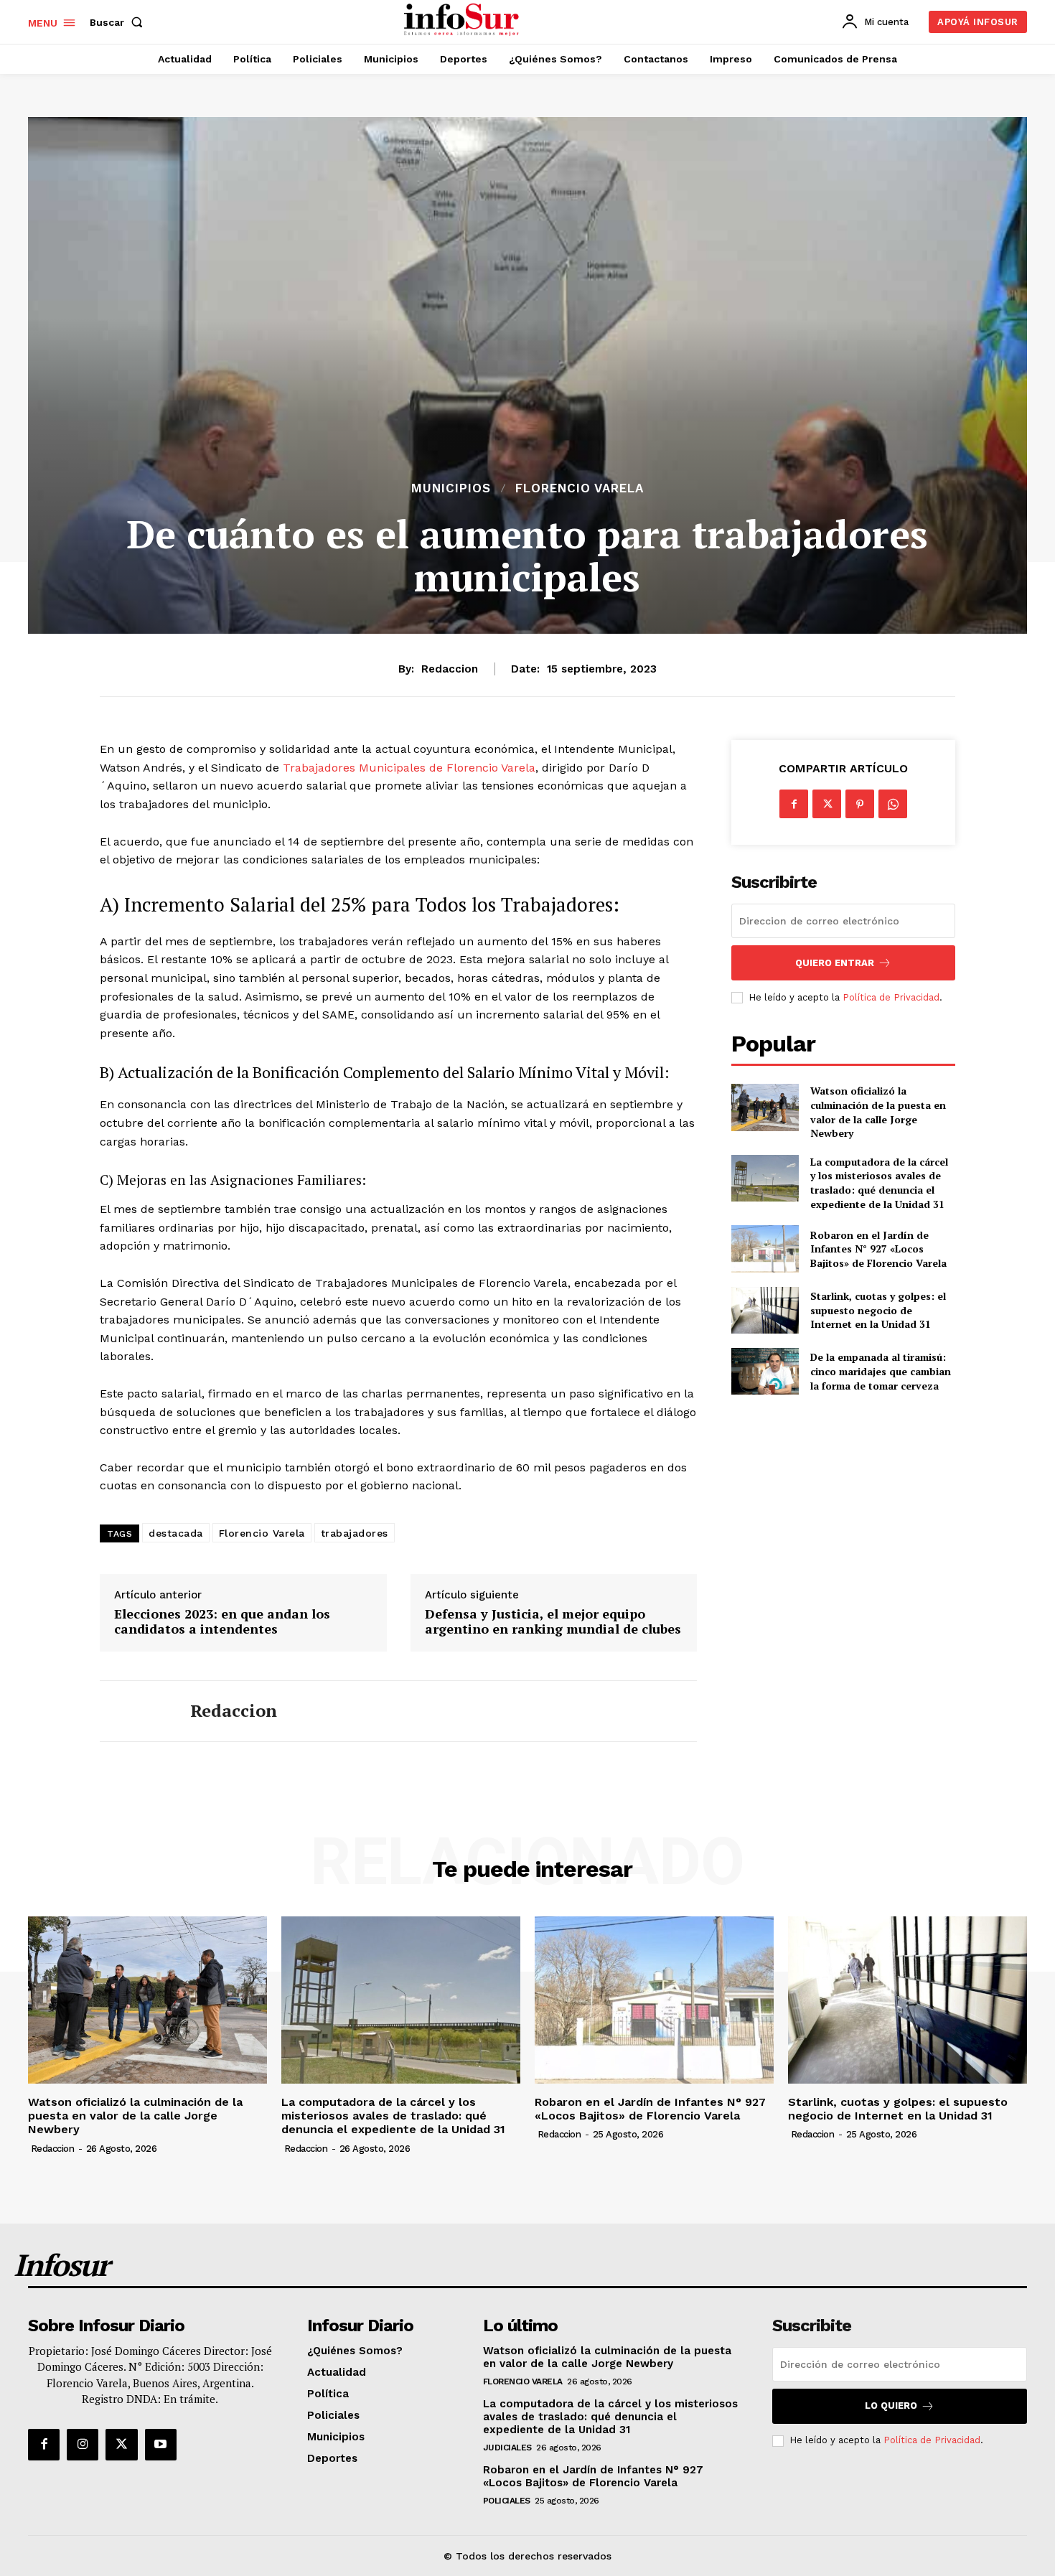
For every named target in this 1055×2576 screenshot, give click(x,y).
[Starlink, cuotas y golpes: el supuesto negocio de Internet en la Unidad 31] (765, 1310)
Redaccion (450, 669)
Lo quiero (891, 2406)
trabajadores (355, 1533)
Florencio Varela (580, 488)
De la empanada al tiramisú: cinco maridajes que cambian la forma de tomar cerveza (881, 1371)
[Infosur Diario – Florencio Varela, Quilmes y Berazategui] (463, 20)
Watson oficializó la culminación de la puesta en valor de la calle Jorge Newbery (878, 1112)
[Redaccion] (134, 1711)
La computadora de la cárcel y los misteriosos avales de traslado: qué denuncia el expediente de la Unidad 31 (879, 1183)
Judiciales (507, 2448)
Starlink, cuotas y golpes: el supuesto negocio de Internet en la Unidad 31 (878, 1310)
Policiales (507, 2501)
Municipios (451, 488)
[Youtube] (161, 2445)
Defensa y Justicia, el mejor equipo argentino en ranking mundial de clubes (553, 1622)
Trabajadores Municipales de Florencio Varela (409, 768)
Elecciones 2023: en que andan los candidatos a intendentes (222, 1622)
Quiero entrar (835, 963)
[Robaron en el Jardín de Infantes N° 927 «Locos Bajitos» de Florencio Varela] (765, 1249)
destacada (176, 1533)
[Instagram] (83, 2445)
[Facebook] (794, 804)
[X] (827, 804)
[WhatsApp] (893, 804)
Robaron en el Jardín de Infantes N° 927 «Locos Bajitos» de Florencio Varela (878, 1249)
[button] (119, 22)
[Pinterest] (860, 804)
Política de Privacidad (891, 997)
